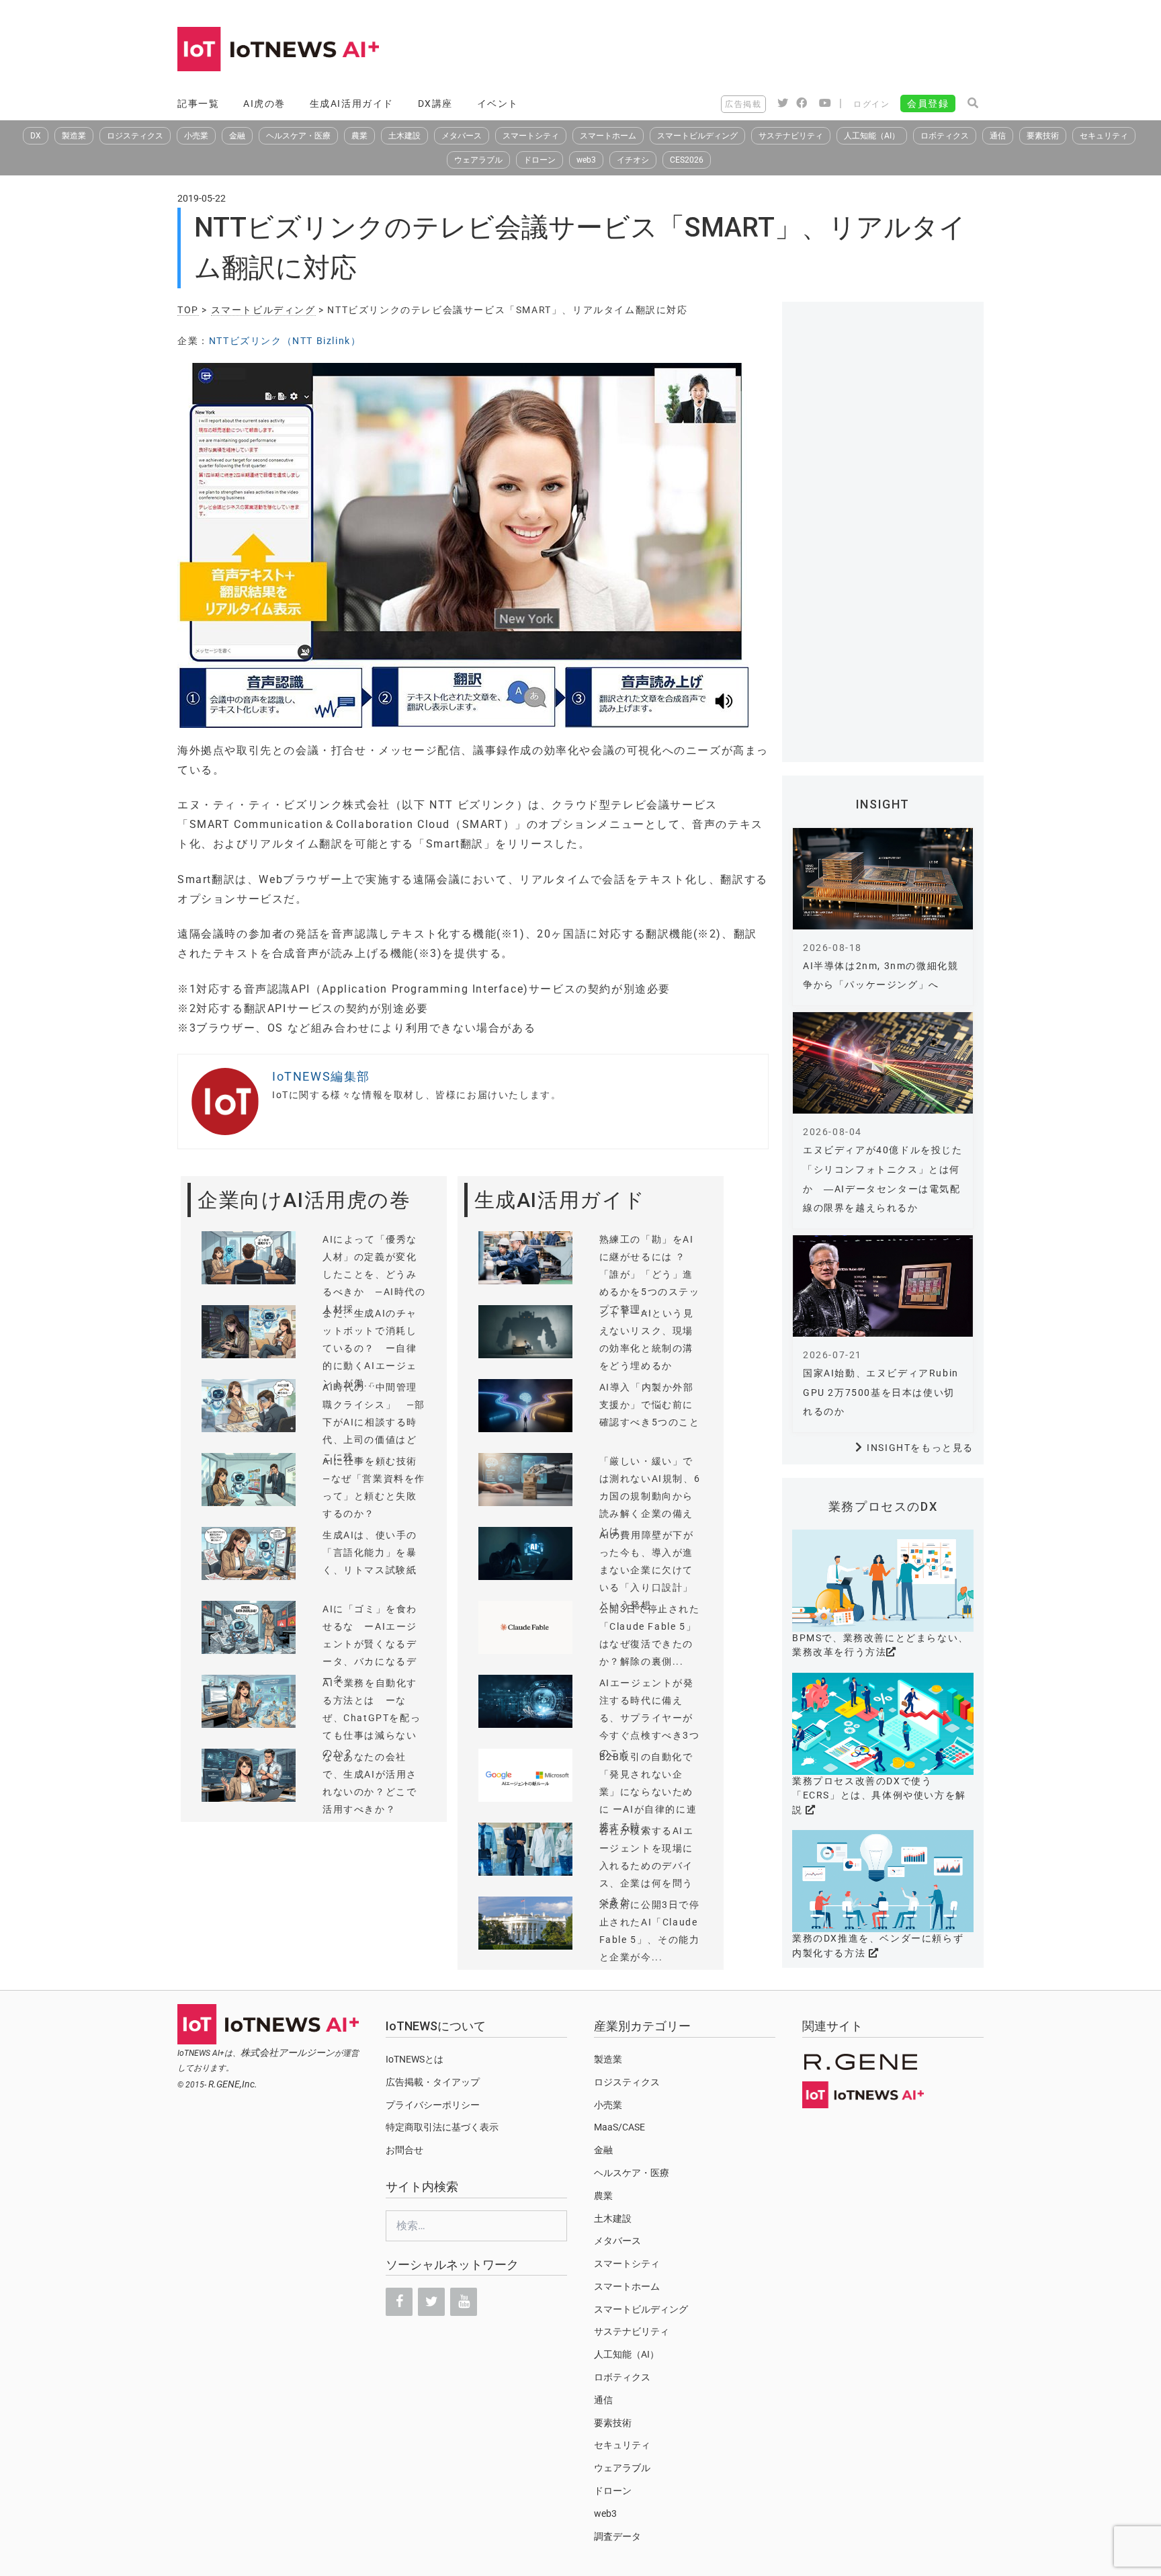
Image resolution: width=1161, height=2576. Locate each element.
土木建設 (404, 136)
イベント (498, 103)
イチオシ (633, 160)
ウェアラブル (478, 160)
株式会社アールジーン (288, 2052)
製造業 (74, 136)
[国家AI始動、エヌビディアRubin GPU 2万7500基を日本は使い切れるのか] (883, 1286)
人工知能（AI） (872, 136)
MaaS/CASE (619, 2127)
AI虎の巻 (264, 103)
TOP (188, 310)
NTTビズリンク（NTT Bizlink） (285, 341)
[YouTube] (464, 2302)
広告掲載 (743, 104)
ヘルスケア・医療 (298, 136)
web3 (586, 160)
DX (36, 136)
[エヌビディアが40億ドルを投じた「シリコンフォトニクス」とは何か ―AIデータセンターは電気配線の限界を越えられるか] (883, 1063)
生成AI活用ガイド (352, 103)
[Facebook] (399, 2302)
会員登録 (928, 103)
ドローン (540, 160)
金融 (237, 136)
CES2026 (687, 160)
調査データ (617, 2536)
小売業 (196, 136)
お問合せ (404, 2150)
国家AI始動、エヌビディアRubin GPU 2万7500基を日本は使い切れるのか (881, 1393)
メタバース (462, 136)
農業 (359, 136)
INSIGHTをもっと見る (920, 1448)
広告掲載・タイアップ (433, 2082)
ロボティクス (945, 136)
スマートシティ (531, 136)
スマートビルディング (697, 136)
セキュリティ (1104, 136)
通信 (998, 136)
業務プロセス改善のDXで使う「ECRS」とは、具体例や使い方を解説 (879, 1795)
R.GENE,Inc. (233, 2084)
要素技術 (1043, 136)
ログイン (871, 104)
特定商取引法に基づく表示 (442, 2127)
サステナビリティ (791, 136)
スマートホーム (608, 136)
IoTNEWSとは (415, 2059)
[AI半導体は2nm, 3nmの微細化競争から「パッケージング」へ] (883, 879)
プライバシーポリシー (433, 2105)
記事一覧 (198, 103)
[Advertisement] (739, 50)
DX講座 (435, 103)
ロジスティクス (135, 136)
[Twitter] (431, 2302)
